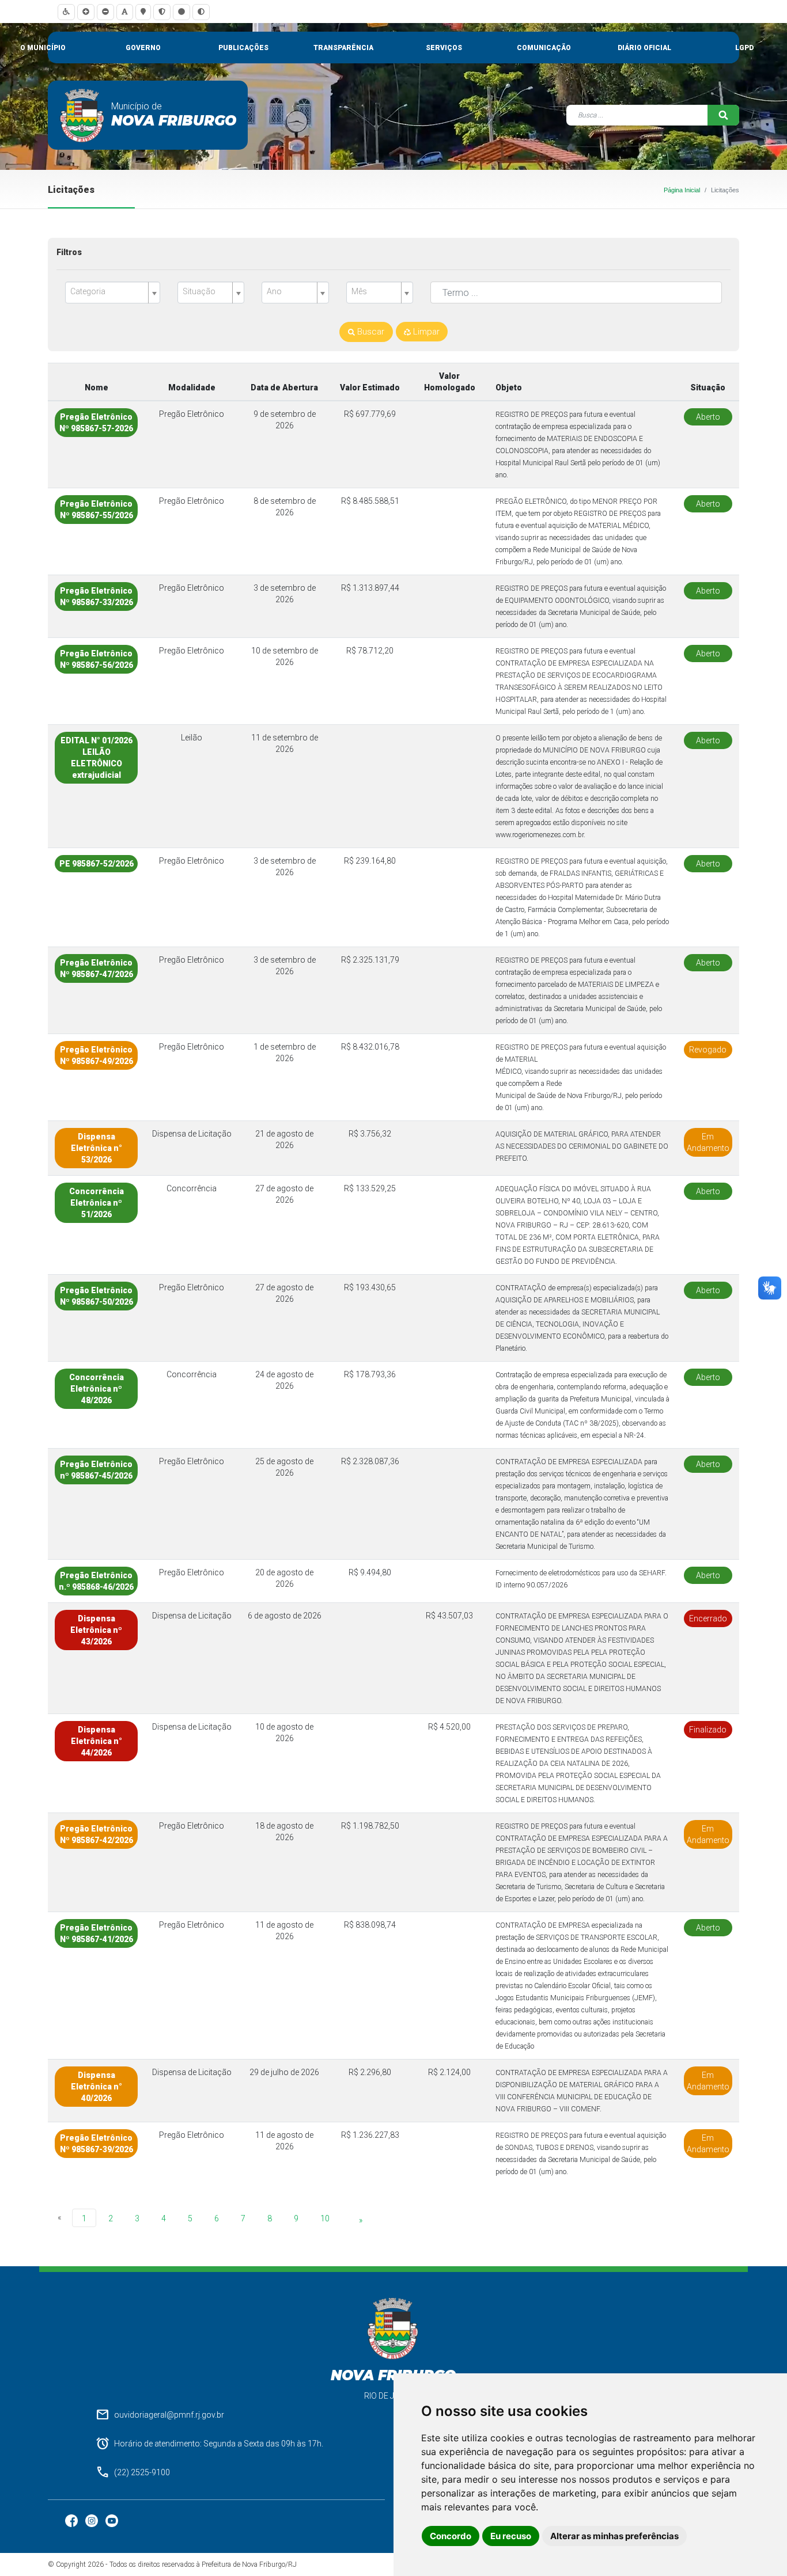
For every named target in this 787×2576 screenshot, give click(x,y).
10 (325, 2218)
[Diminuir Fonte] (105, 12)
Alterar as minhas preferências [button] (614, 2536)
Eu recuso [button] (511, 2536)
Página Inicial (682, 190)
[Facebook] (72, 2520)
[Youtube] (112, 2520)
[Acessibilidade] (66, 12)
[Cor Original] (181, 12)
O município (43, 48)
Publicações (243, 48)
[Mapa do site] (143, 12)
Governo (143, 48)
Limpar (425, 332)
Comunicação (544, 48)
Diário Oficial (644, 48)
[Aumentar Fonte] (86, 12)
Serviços (444, 48)
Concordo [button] (451, 2536)
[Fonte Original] (125, 12)
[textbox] (108, 292)
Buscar (370, 332)
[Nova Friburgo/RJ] (82, 115)
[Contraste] (201, 12)
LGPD (744, 48)
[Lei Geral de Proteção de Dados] (162, 12)
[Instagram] (92, 2520)
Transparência (343, 48)
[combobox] (113, 292)
